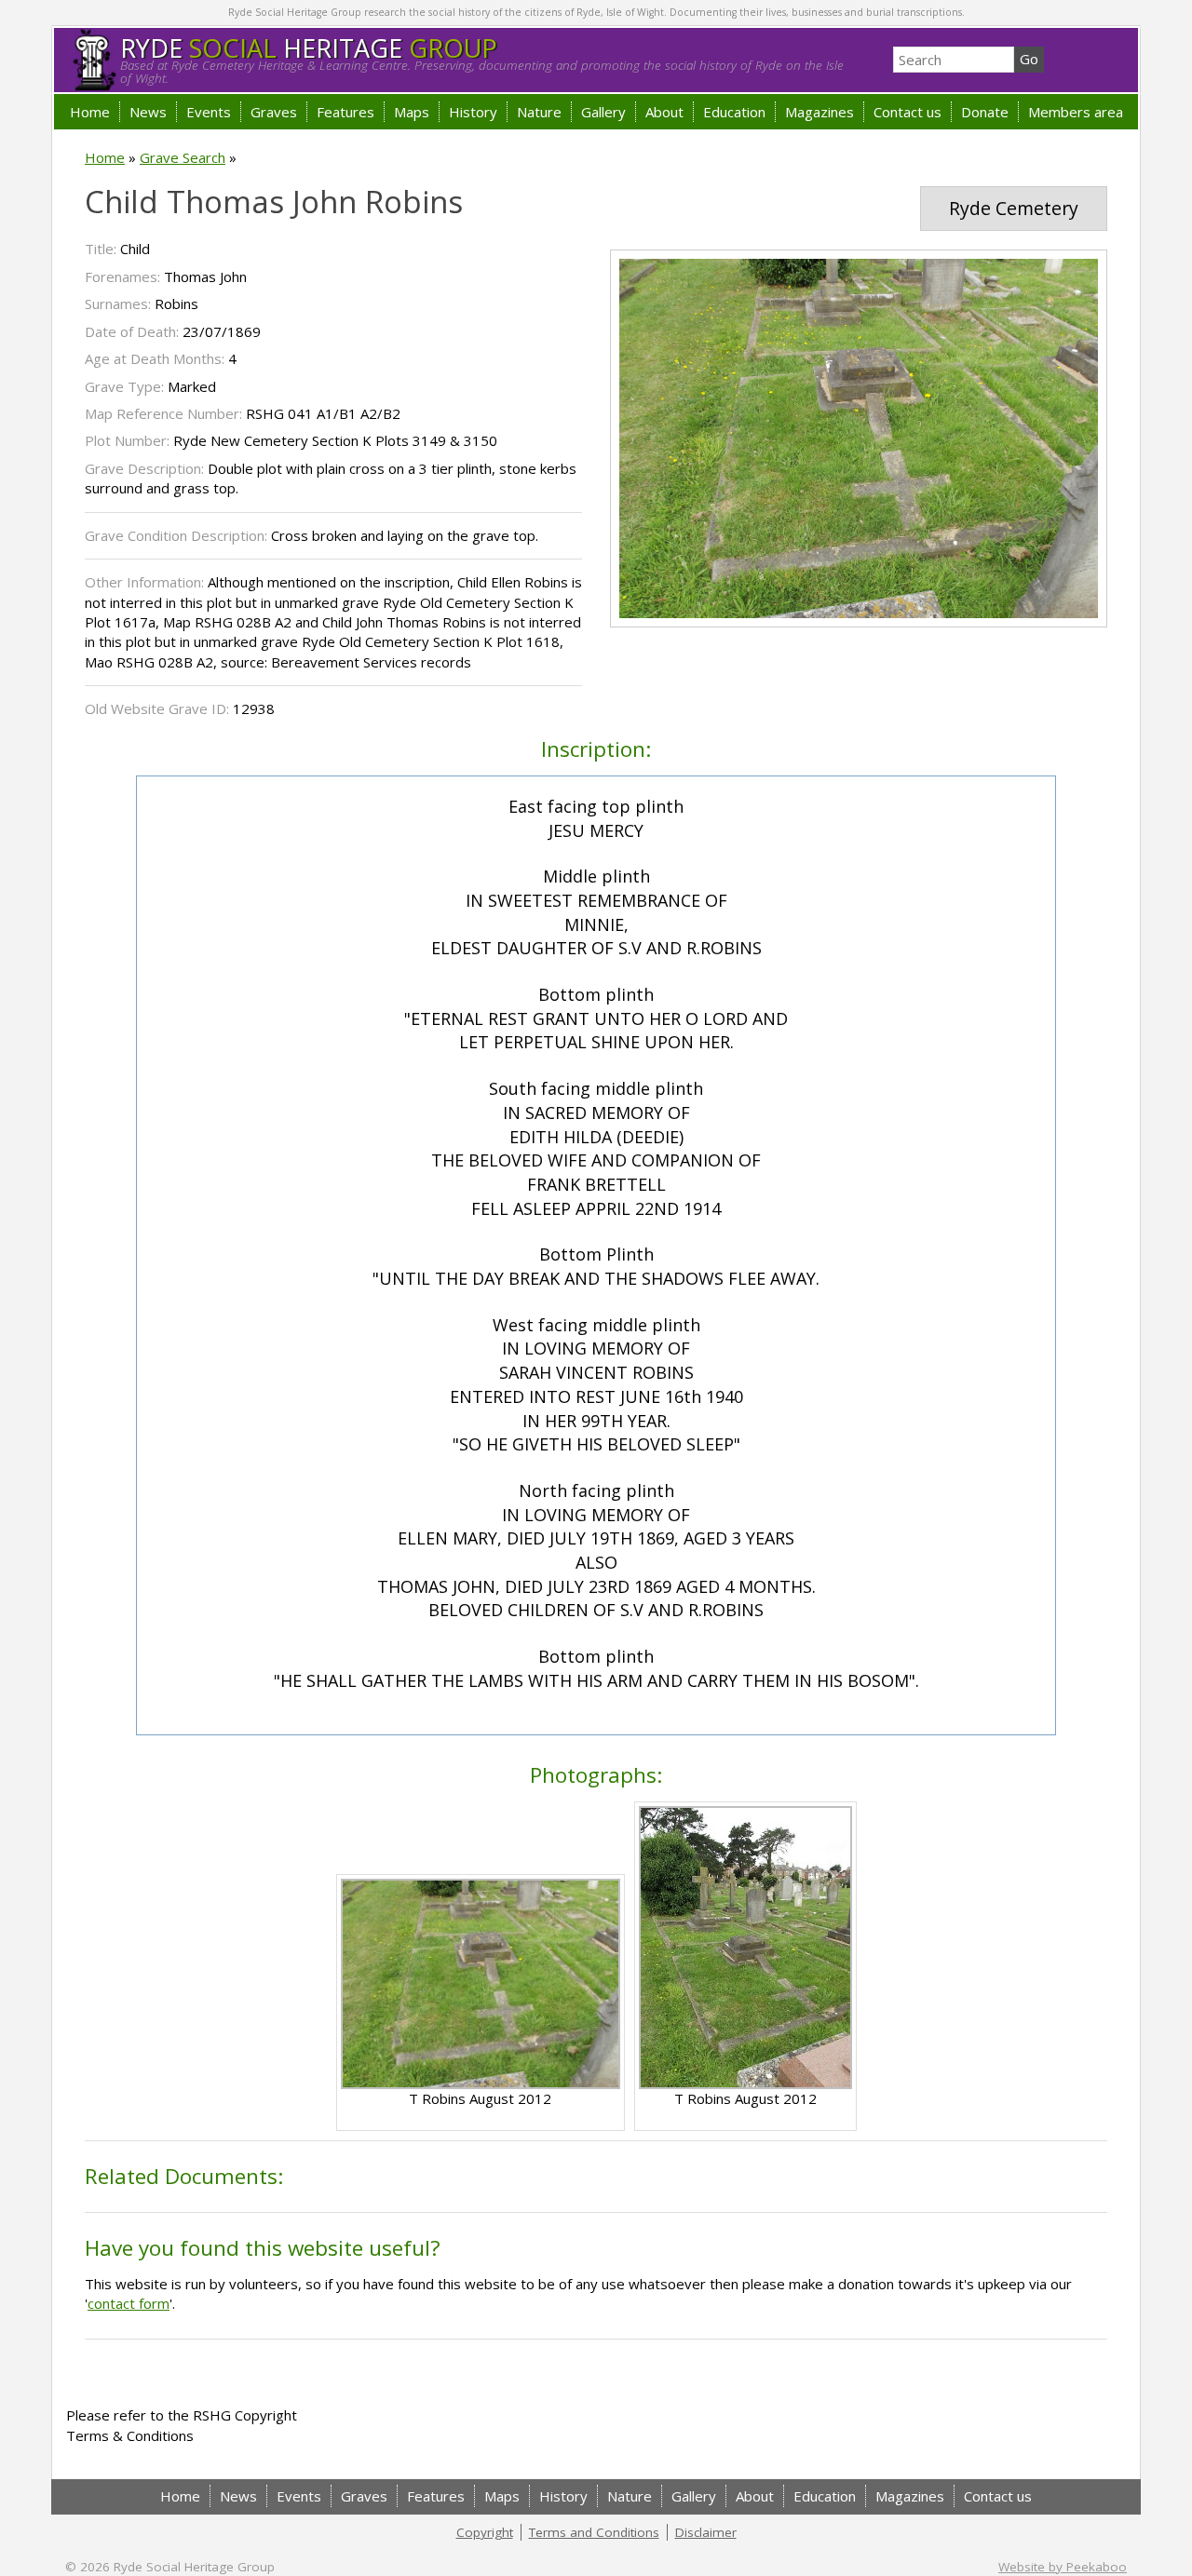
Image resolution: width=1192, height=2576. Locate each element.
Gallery (603, 112)
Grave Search (183, 157)
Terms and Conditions (594, 2532)
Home (90, 112)
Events (209, 112)
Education (734, 112)
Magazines (819, 112)
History (473, 112)
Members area (1076, 112)
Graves (274, 112)
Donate (985, 112)
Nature (539, 112)
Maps (412, 112)
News (148, 112)
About (664, 112)
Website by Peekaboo (1063, 2567)
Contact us (908, 112)
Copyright (485, 2532)
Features (345, 112)
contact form (129, 2303)
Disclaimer (706, 2532)
